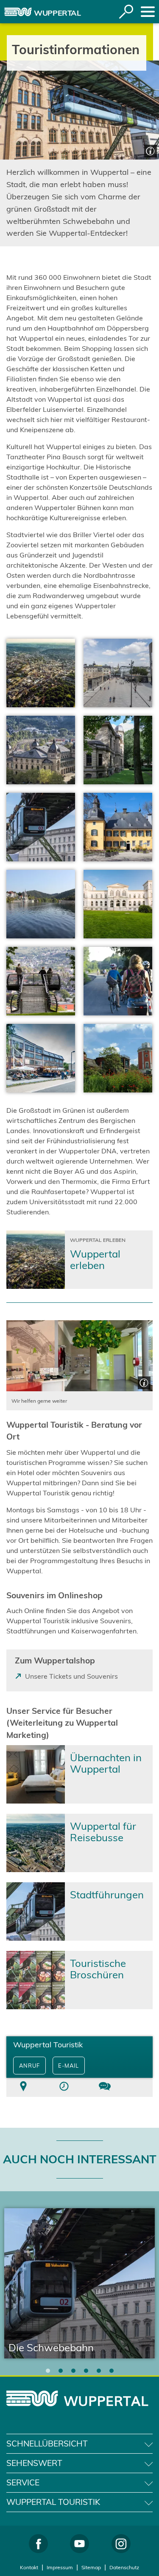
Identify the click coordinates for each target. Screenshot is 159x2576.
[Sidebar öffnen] (148, 12)
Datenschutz (124, 2567)
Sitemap (91, 2567)
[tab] (23, 2087)
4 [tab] (86, 2371)
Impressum (60, 2567)
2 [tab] (61, 2371)
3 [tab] (73, 2371)
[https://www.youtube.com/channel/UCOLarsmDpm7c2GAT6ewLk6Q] (79, 2544)
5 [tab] (99, 2371)
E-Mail (68, 2066)
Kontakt (29, 2567)
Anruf (29, 2066)
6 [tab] (112, 2371)
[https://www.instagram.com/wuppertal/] (121, 2544)
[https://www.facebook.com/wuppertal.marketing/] (38, 2544)
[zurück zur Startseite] (18, 12)
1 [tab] (48, 2371)
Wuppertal (57, 13)
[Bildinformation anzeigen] (149, 150)
